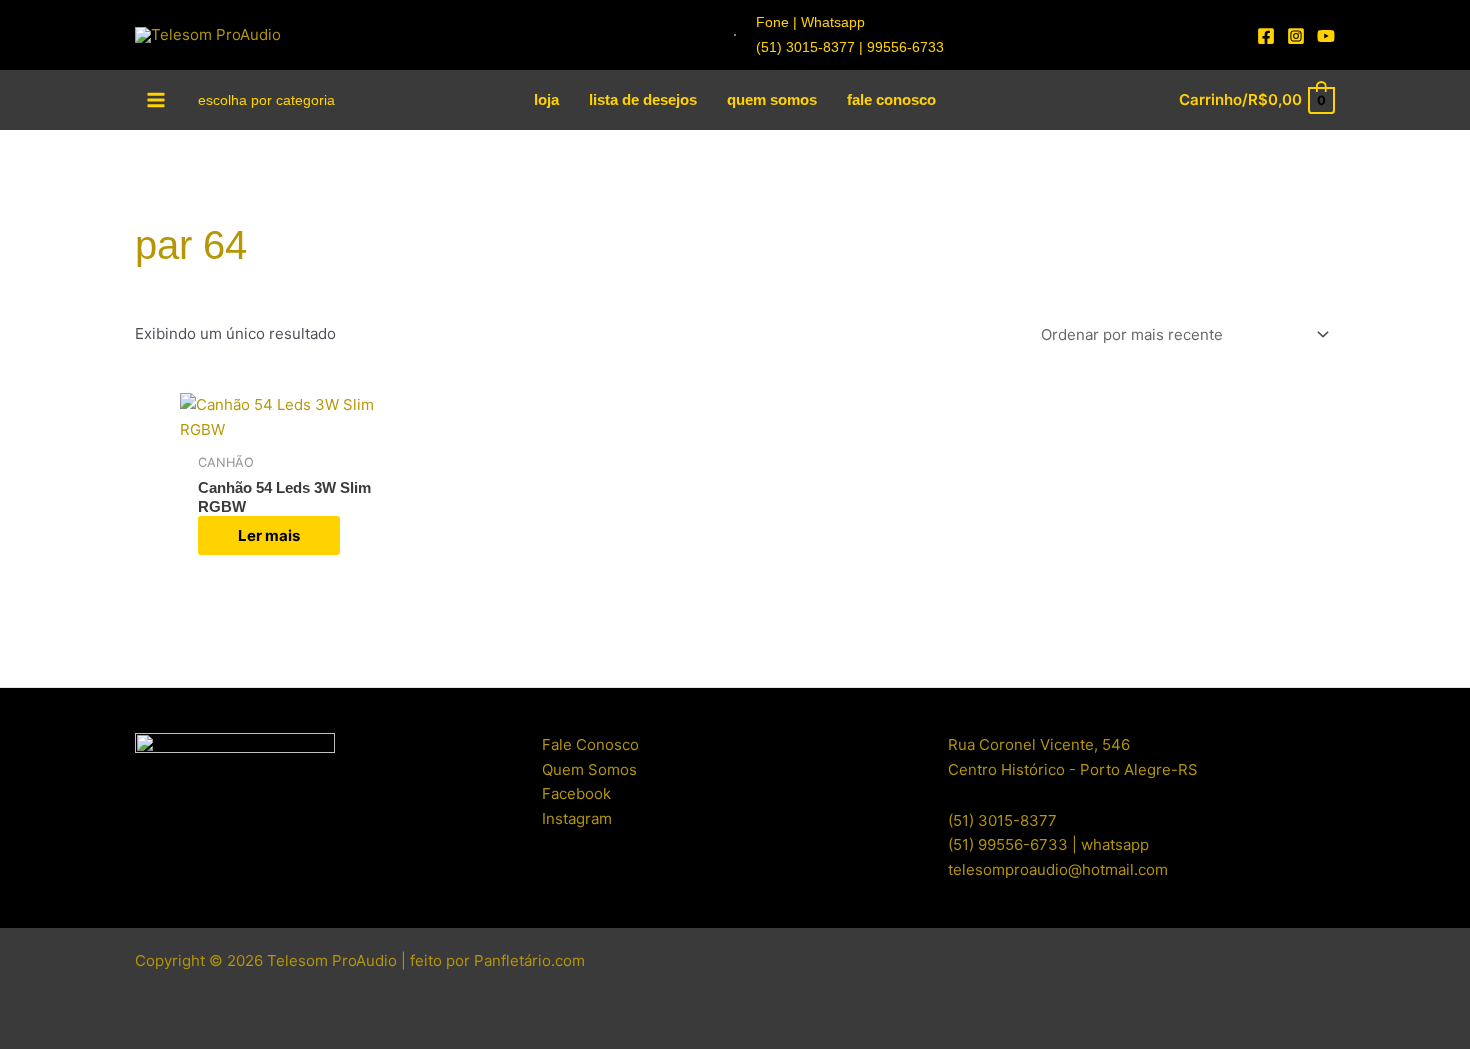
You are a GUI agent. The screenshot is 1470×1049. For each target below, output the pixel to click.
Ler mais (269, 535)
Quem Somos (589, 769)
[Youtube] (1326, 36)
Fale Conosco (590, 744)
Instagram (577, 818)
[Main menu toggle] (156, 99)
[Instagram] (1296, 36)
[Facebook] (1266, 36)
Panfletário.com (529, 960)
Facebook (576, 793)
